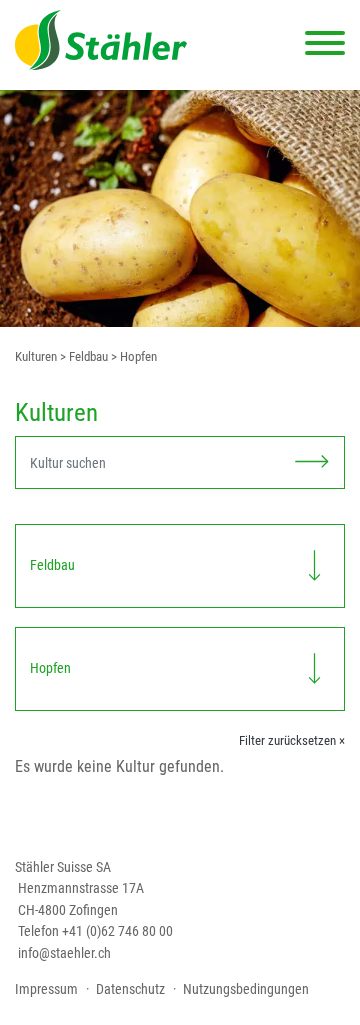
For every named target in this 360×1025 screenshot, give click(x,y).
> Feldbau (82, 356)
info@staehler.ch (64, 953)
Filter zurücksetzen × (292, 740)
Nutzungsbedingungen (246, 989)
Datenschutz (130, 989)
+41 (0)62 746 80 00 (117, 931)
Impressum (46, 989)
